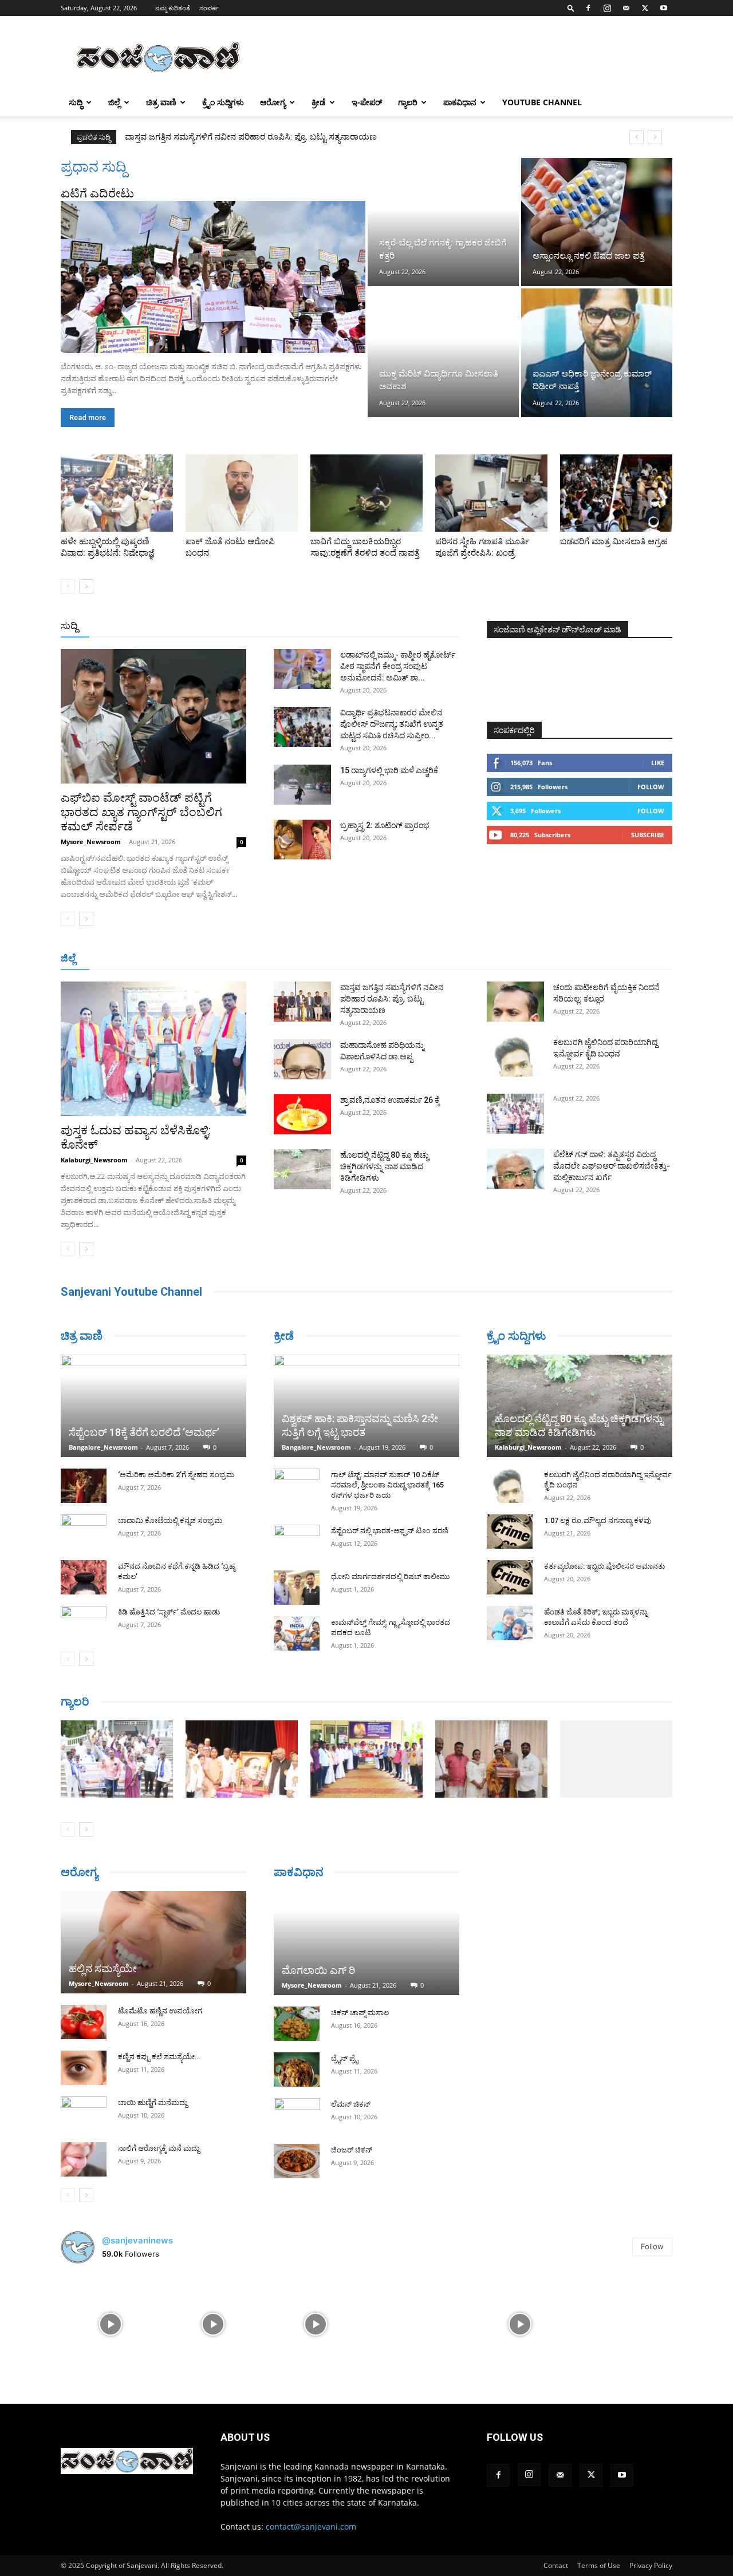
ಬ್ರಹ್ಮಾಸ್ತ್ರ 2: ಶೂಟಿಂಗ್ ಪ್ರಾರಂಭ (385, 825)
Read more (88, 418)
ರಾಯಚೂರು (360, 959)
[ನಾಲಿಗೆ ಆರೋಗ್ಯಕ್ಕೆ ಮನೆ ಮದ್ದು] (84, 2159)
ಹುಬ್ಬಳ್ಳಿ (247, 959)
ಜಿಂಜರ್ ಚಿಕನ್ (352, 2150)
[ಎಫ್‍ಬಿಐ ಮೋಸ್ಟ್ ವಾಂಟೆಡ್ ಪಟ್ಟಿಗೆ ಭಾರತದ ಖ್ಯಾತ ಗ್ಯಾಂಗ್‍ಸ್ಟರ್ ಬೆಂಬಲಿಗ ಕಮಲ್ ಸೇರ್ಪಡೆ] (153, 716)
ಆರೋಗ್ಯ (273, 102)
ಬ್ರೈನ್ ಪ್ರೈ (344, 2058)
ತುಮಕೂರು (447, 959)
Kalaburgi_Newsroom (94, 1160)
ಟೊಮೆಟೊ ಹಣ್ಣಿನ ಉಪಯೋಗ (160, 2011)
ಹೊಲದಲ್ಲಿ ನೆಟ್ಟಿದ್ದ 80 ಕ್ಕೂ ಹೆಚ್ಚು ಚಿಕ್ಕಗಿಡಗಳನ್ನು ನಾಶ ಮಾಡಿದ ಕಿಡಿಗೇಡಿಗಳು (385, 1166)
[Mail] (626, 8)
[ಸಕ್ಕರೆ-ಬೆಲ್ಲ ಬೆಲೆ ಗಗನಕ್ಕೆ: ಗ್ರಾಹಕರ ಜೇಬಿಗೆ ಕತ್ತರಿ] (443, 222)
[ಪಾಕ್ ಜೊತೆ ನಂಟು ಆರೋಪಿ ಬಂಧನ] (242, 493)
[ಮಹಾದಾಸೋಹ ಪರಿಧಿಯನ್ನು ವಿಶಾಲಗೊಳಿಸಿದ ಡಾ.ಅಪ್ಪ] (302, 1059)
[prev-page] (68, 586)
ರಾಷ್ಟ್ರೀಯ (369, 626)
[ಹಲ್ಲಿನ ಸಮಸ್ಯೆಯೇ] (153, 1942)
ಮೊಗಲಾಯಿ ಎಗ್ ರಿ (318, 1970)
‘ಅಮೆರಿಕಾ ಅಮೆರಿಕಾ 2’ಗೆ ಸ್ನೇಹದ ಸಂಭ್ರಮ (176, 1475)
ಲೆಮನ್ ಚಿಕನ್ (351, 2104)
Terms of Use (599, 2565)
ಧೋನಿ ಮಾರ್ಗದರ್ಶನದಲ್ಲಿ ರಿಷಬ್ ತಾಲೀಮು (390, 1576)
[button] (571, 8)
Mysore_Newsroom (91, 842)
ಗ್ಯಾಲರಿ (408, 102)
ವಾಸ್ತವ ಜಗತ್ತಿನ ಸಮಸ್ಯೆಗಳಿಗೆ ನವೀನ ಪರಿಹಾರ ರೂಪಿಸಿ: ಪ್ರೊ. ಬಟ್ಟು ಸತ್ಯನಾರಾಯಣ (392, 999)
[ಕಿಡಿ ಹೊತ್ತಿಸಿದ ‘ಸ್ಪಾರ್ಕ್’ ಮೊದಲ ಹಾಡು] (84, 1623)
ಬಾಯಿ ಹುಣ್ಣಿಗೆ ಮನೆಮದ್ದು (153, 2102)
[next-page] (86, 586)
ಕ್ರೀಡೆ (319, 102)
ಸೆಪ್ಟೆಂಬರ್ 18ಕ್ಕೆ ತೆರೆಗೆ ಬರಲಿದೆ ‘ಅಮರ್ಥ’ (144, 1432)
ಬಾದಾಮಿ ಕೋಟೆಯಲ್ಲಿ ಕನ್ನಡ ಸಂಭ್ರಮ (170, 1520)
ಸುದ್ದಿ (69, 626)
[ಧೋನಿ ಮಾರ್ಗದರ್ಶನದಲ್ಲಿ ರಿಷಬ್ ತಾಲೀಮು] (297, 1588)
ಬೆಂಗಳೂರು (161, 959)
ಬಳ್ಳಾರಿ (320, 959)
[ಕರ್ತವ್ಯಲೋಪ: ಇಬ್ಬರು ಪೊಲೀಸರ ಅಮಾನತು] (510, 1577)
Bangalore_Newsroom (103, 1447)
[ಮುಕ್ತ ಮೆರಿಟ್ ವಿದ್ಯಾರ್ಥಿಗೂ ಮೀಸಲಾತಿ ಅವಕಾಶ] (443, 353)
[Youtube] (664, 8)
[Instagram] (607, 8)
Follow (651, 787)
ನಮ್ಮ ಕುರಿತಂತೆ (173, 8)
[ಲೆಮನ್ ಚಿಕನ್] (297, 2115)
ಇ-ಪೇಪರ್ (367, 102)
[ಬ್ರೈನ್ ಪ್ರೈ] (297, 2069)
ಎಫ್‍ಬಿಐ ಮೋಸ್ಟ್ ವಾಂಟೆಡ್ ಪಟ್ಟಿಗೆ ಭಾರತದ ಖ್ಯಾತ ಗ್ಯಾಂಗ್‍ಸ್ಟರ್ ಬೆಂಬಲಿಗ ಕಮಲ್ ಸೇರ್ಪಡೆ (141, 812)
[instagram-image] (111, 2323)
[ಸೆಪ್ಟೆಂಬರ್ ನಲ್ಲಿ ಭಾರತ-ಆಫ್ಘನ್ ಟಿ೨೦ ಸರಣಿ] (297, 1542)
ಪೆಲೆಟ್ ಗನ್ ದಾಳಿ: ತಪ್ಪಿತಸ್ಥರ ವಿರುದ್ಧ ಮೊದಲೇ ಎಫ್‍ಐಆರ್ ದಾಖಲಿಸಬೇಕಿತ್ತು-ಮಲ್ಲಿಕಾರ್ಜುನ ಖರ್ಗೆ (612, 1166)
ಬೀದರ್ (613, 959)
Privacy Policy (651, 2565)
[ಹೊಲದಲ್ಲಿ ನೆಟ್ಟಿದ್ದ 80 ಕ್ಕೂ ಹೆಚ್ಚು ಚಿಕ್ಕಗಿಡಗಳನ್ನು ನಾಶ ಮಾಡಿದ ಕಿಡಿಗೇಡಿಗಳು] (302, 1169)
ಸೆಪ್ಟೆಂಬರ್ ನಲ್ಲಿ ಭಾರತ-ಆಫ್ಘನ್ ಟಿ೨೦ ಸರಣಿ (390, 1531)
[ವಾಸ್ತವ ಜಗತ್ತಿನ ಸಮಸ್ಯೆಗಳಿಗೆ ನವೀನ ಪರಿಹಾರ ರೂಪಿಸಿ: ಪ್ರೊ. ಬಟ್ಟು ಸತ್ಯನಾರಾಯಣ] (302, 1002)
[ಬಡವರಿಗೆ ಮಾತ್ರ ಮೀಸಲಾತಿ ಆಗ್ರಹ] (616, 493)
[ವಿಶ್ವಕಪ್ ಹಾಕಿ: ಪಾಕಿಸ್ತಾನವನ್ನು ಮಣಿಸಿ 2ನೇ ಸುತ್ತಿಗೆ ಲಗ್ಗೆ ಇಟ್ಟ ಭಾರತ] (366, 1406)
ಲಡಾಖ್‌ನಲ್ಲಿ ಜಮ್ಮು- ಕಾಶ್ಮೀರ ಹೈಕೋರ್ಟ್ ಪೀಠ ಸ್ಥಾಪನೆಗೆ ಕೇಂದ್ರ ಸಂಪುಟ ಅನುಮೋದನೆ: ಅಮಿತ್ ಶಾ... (398, 666)
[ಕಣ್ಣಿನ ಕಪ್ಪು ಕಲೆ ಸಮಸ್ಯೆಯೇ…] (84, 2068)
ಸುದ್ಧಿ (76, 102)
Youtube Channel (542, 102)
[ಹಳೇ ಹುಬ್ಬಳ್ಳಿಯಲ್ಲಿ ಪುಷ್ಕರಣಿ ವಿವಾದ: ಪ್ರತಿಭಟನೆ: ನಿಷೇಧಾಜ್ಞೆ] (117, 493)
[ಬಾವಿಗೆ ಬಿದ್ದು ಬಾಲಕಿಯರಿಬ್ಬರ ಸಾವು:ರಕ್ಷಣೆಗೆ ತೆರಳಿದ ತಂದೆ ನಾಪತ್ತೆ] (366, 493)
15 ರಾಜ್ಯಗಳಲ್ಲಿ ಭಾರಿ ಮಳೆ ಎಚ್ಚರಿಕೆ (389, 770)
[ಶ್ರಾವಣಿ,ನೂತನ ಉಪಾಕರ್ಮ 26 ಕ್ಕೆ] (302, 1114)
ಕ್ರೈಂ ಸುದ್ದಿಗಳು (223, 102)
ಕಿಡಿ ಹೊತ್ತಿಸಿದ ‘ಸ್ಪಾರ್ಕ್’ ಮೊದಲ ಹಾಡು (169, 1612)
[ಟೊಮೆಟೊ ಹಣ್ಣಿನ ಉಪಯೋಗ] (84, 2022)
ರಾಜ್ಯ (403, 626)
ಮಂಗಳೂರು (207, 959)
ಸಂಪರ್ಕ (209, 8)
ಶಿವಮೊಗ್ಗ (489, 959)
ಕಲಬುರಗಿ (283, 959)
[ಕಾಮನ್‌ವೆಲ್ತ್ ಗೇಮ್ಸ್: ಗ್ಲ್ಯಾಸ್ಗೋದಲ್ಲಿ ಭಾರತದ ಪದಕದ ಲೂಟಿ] (297, 1633)
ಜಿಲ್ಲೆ (114, 102)
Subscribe (648, 835)
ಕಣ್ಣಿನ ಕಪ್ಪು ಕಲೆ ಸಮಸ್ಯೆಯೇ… (159, 2057)
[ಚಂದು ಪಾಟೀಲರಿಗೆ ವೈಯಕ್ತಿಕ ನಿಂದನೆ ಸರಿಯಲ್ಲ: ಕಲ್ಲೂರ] (515, 1002)
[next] (655, 137)
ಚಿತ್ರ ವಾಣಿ (161, 102)
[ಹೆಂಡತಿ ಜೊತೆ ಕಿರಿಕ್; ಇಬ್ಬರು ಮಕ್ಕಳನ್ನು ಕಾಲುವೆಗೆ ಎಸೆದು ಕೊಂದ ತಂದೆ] (510, 1623)
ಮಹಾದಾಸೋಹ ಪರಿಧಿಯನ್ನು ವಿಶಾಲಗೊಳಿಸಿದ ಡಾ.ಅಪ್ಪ (211, 137)
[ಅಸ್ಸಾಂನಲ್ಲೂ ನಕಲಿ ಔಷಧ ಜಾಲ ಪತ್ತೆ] (597, 222)
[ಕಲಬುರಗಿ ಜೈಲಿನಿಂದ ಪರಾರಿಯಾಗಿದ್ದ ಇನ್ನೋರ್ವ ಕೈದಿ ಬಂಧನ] (515, 1056)
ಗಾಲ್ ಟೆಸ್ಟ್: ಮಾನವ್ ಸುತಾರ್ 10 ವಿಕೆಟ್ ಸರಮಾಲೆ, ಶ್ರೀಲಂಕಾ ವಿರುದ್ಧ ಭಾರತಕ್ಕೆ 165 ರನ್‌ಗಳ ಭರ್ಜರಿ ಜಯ (387, 1485)
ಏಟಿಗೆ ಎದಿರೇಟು (97, 193)
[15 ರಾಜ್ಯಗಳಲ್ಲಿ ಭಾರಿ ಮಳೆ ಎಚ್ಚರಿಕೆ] (302, 785)
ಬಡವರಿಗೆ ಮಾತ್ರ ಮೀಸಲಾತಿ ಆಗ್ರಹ (614, 541)
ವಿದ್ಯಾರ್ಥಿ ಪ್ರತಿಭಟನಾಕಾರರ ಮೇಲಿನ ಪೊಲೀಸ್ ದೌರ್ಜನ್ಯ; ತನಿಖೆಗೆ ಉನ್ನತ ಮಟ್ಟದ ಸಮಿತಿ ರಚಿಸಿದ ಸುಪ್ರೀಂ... (392, 724)
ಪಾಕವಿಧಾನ (460, 102)
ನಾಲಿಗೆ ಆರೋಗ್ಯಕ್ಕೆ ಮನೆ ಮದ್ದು (159, 2148)
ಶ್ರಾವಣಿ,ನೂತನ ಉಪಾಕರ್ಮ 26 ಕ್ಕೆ (390, 1100)
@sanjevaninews (137, 2240)
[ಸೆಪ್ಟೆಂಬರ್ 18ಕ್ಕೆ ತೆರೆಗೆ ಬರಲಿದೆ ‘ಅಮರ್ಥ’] (153, 1406)
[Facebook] (588, 8)
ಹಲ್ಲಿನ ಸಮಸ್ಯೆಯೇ (103, 1968)
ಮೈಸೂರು (404, 959)
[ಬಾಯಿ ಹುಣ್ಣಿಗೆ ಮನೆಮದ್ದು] (84, 2114)
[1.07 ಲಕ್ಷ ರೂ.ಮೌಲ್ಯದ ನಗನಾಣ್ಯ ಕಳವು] (510, 1532)
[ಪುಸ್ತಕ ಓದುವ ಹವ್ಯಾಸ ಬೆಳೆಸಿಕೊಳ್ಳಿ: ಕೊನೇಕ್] (153, 1049)
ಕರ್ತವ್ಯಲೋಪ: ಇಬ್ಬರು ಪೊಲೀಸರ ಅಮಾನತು (604, 1566)
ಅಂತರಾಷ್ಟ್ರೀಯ (320, 626)
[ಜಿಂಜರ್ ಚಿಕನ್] (297, 2161)
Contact (556, 2565)
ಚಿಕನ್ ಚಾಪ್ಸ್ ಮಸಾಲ (360, 2013)
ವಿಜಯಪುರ (532, 959)
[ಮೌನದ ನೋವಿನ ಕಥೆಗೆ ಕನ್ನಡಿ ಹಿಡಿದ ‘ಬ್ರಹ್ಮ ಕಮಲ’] (84, 1577)
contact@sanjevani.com (311, 2526)
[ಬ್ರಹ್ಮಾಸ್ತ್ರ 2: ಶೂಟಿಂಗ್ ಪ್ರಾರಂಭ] (302, 840)
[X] (645, 8)
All (281, 626)
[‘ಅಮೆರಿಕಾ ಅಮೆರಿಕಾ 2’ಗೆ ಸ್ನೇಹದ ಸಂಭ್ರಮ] (84, 1486)
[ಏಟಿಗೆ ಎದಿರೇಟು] (213, 277)
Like (658, 763)
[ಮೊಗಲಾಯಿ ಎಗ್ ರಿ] (366, 1943)
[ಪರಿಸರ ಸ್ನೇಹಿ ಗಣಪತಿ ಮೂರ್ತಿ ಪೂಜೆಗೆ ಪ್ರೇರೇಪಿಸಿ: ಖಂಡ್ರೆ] (491, 493)
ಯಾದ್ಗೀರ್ (575, 959)
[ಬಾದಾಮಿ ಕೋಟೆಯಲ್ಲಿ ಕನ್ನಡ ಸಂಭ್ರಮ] (84, 1532)
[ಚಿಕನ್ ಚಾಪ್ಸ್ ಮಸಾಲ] (297, 2024)
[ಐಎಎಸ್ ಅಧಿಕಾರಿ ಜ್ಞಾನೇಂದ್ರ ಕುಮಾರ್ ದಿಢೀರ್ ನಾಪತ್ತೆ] (597, 353)
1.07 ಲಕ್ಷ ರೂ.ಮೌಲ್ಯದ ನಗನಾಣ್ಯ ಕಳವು (598, 1520)
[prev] (637, 137)
